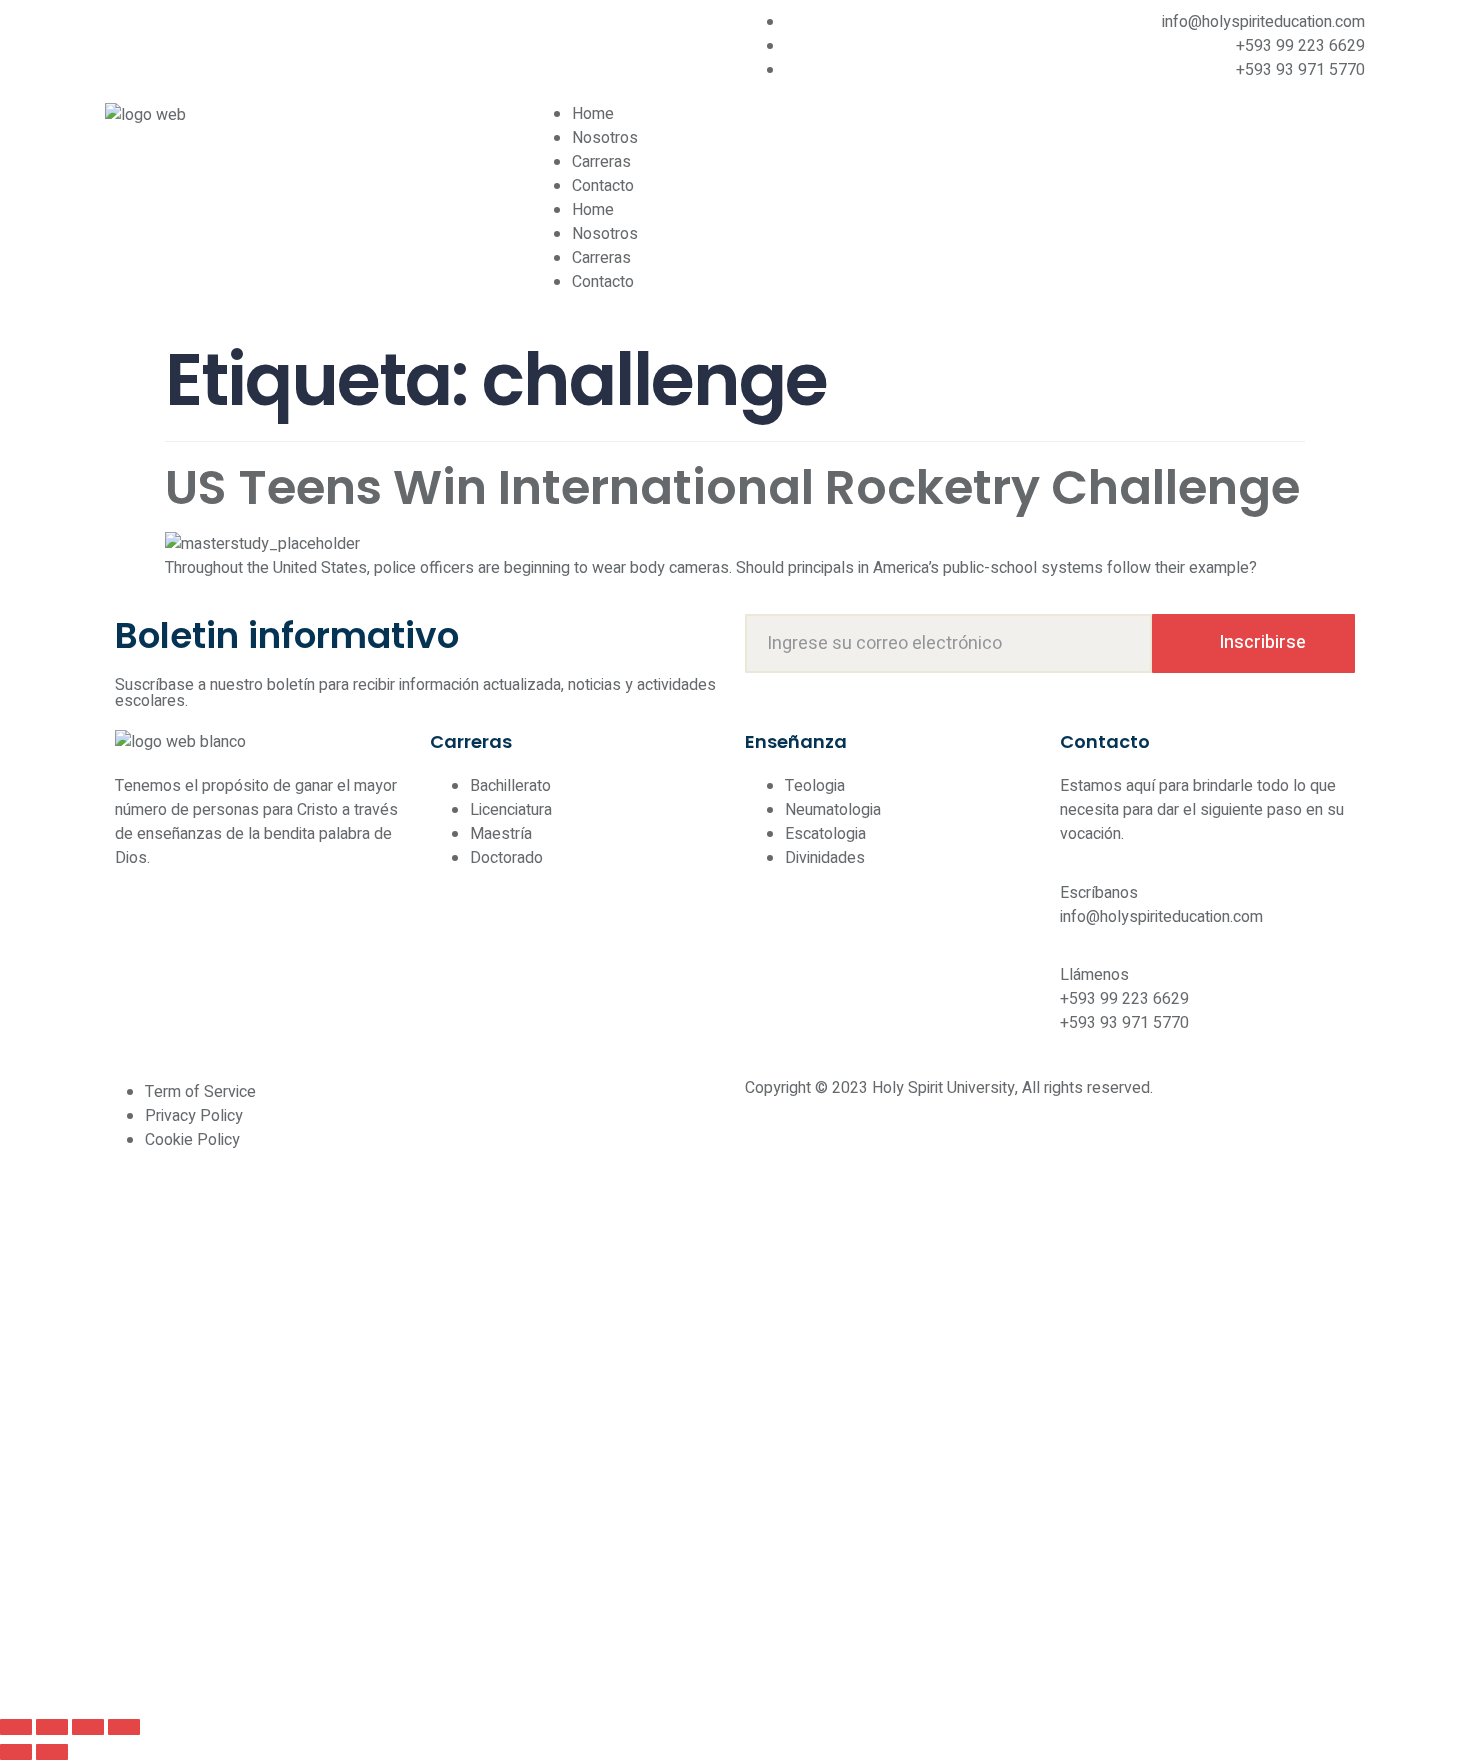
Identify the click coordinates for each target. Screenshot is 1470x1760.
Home (593, 114)
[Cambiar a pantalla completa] (52, 1727)
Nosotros (605, 138)
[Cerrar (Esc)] (124, 1727)
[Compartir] (88, 1727)
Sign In (176, 1674)
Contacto (603, 186)
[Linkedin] (238, 35)
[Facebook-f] (130, 35)
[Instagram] (184, 35)
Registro (121, 1674)
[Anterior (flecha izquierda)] (16, 1752)
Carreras (601, 162)
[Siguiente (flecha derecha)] (52, 1752)
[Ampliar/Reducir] (16, 1727)
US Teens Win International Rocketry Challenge (732, 487)
